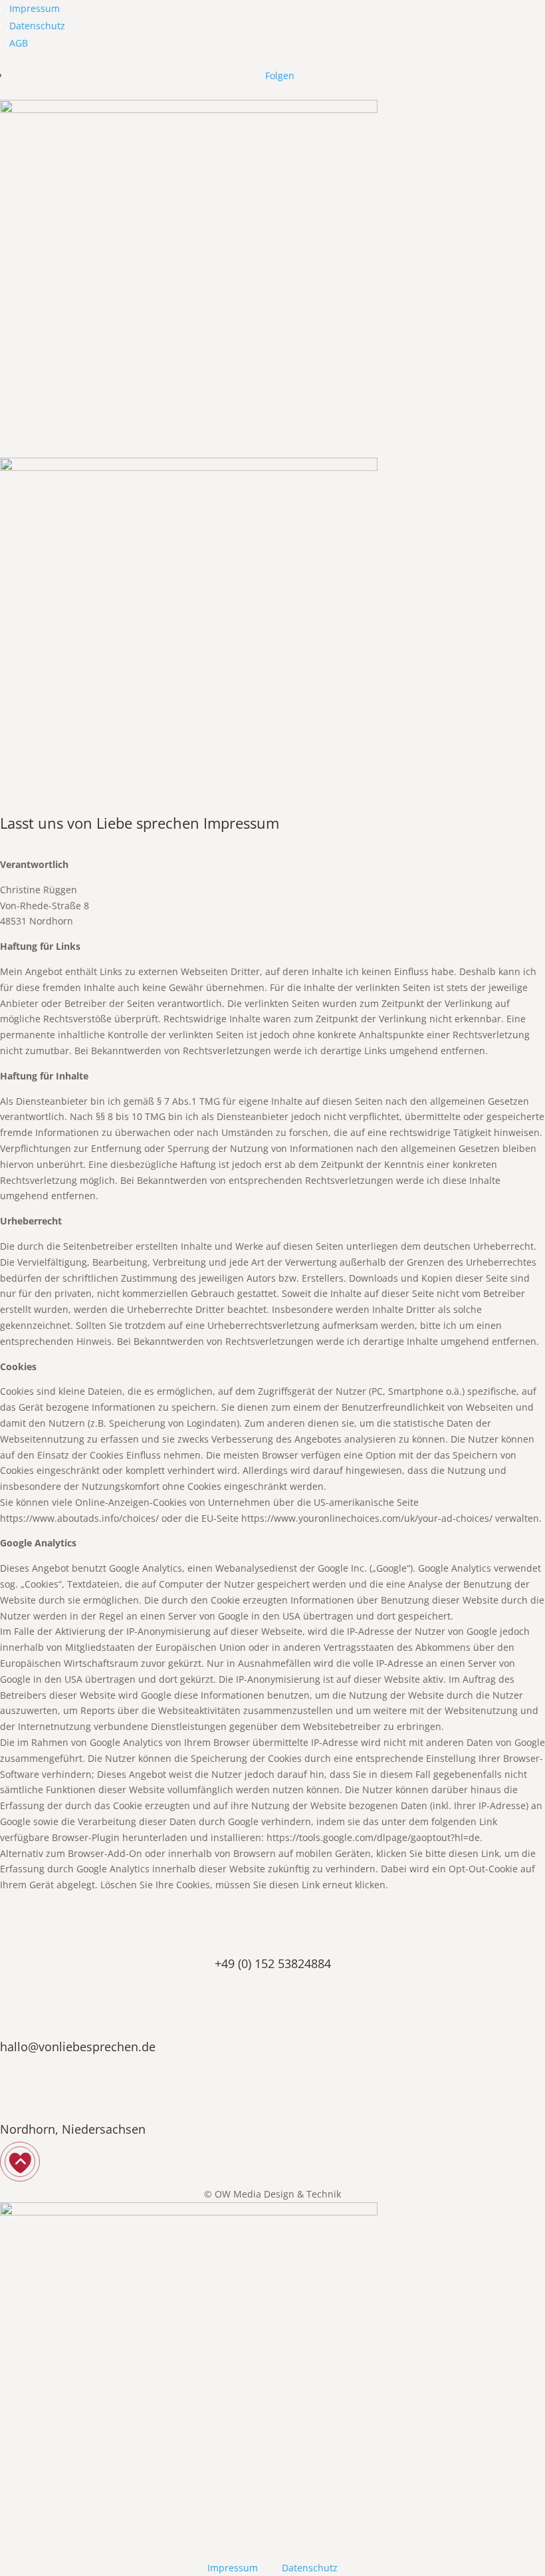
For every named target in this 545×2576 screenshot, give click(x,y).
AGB (19, 43)
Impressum (35, 8)
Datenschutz (37, 26)
